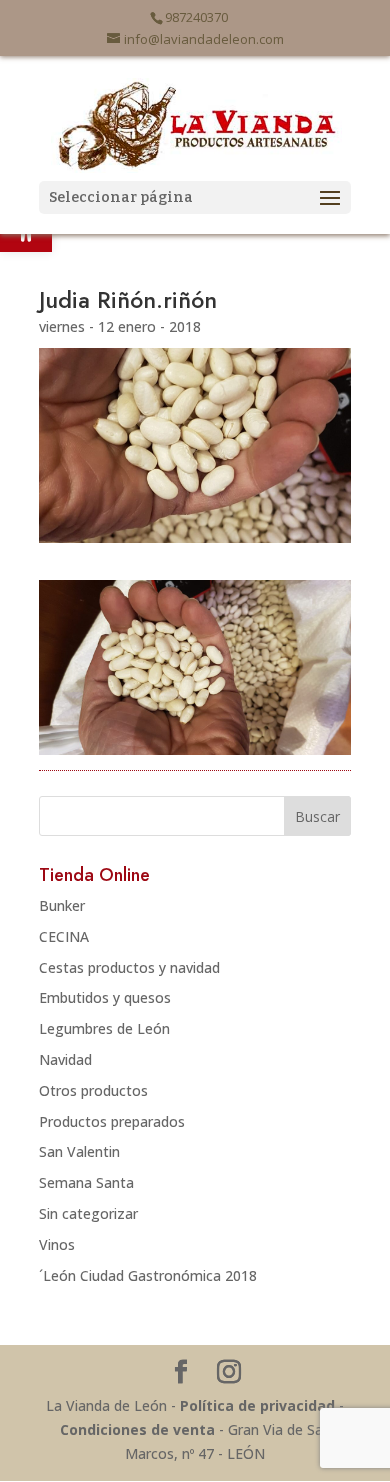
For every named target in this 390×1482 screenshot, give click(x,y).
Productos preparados (112, 1121)
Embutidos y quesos (105, 997)
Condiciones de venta (137, 1429)
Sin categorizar (88, 1213)
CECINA (64, 936)
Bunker (62, 905)
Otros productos (93, 1090)
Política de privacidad (257, 1405)
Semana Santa (86, 1182)
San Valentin (79, 1151)
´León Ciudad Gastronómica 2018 (148, 1275)
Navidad (65, 1059)
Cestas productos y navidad (129, 967)
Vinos (57, 1244)
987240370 (196, 17)
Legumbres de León (104, 1028)
